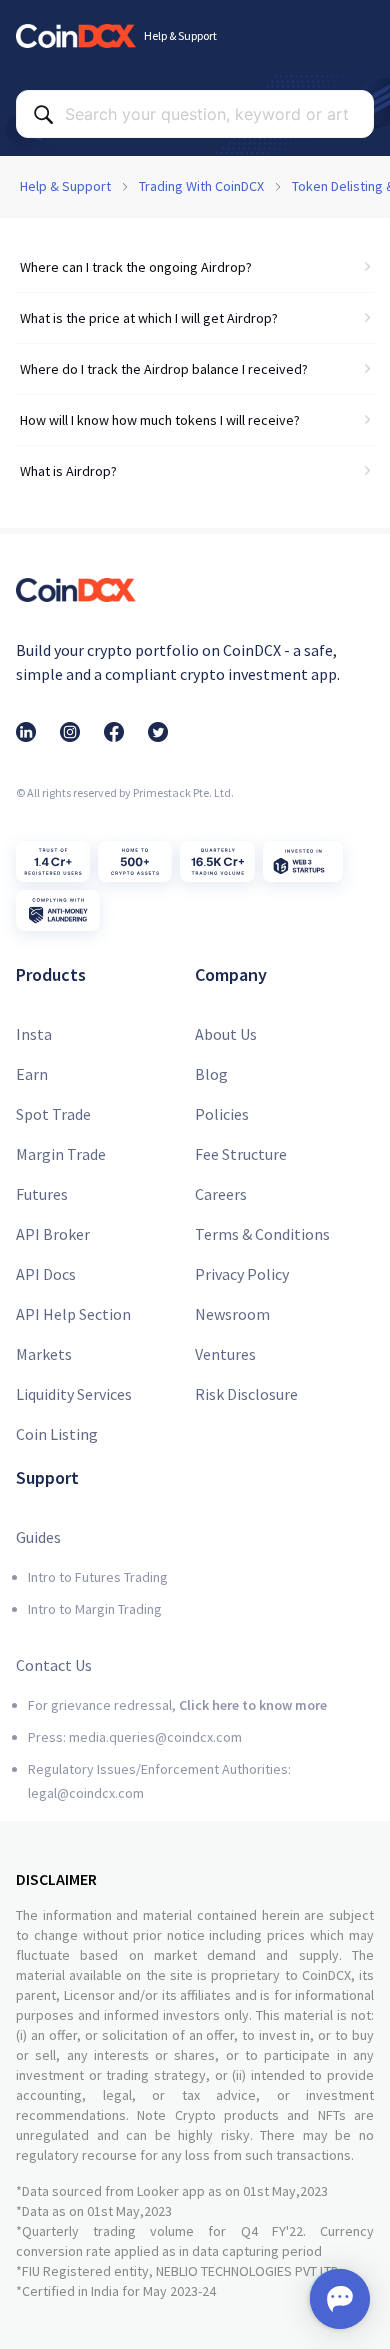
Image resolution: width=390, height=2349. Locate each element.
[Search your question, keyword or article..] (43, 114)
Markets (44, 1354)
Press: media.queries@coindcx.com (135, 1737)
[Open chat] (340, 2299)
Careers (221, 1194)
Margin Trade (61, 1154)
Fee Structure (241, 1154)
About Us (226, 1034)
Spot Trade (53, 1114)
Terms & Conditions (262, 1234)
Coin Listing (57, 1434)
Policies (222, 1114)
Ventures (225, 1354)
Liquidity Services (74, 1394)
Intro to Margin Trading (95, 1609)
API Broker (53, 1234)
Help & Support (65, 186)
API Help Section (73, 1314)
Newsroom (232, 1314)
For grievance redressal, (177, 1705)
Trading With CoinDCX (201, 186)
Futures (42, 1194)
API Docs (46, 1274)
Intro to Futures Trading (98, 1577)
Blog (211, 1074)
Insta (34, 1034)
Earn (32, 1074)
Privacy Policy (242, 1274)
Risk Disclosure (246, 1394)
